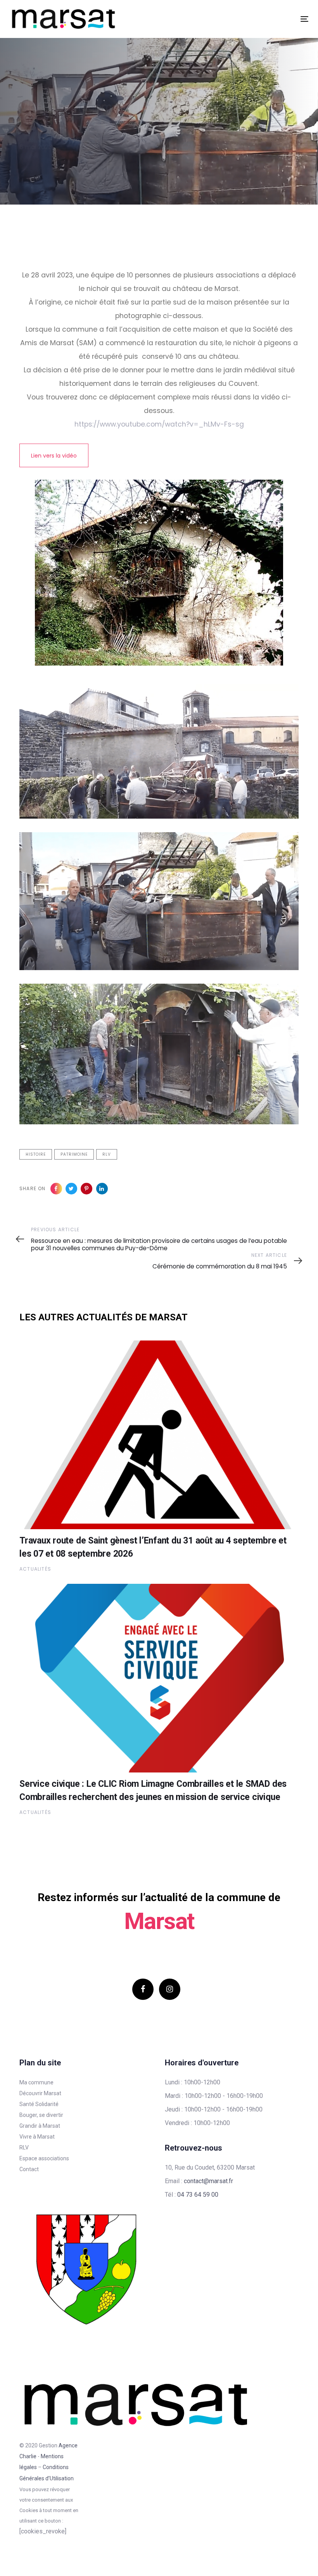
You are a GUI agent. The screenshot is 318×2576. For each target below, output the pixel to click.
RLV (24, 2148)
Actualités (35, 1569)
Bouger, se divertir (41, 2115)
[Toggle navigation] (258, 19)
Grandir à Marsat (40, 2126)
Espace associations (44, 2158)
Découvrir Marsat (40, 2093)
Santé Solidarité (39, 2104)
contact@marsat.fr (208, 2181)
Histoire (36, 1154)
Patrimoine (74, 1154)
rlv (107, 1154)
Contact (29, 2169)
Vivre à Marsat (37, 2137)
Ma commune (36, 2082)
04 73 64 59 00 (198, 2195)
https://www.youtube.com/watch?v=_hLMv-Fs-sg (159, 424)
